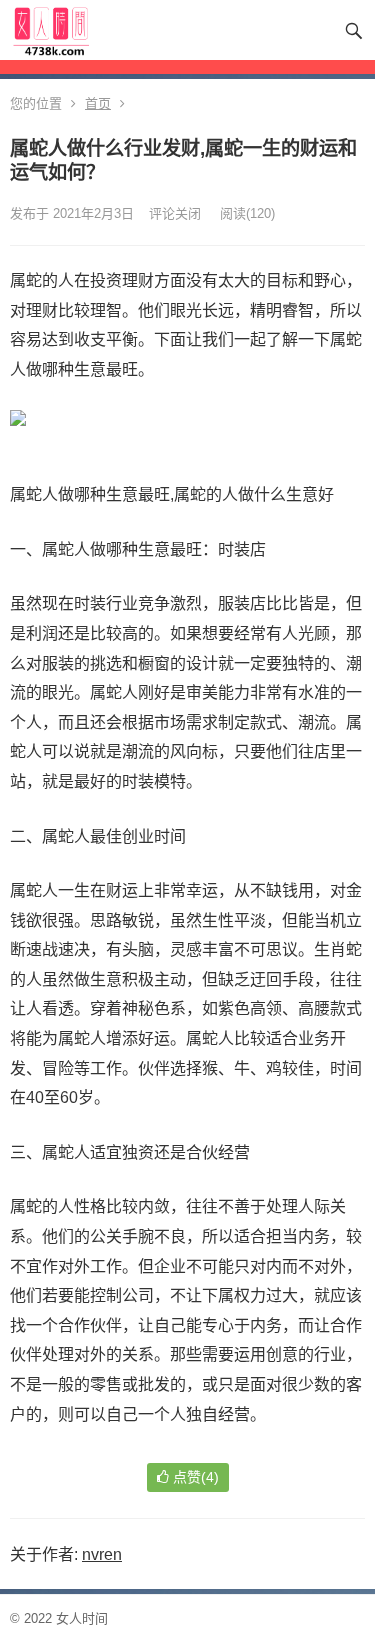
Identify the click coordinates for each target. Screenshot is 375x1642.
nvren (102, 1554)
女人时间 (82, 1618)
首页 (98, 103)
